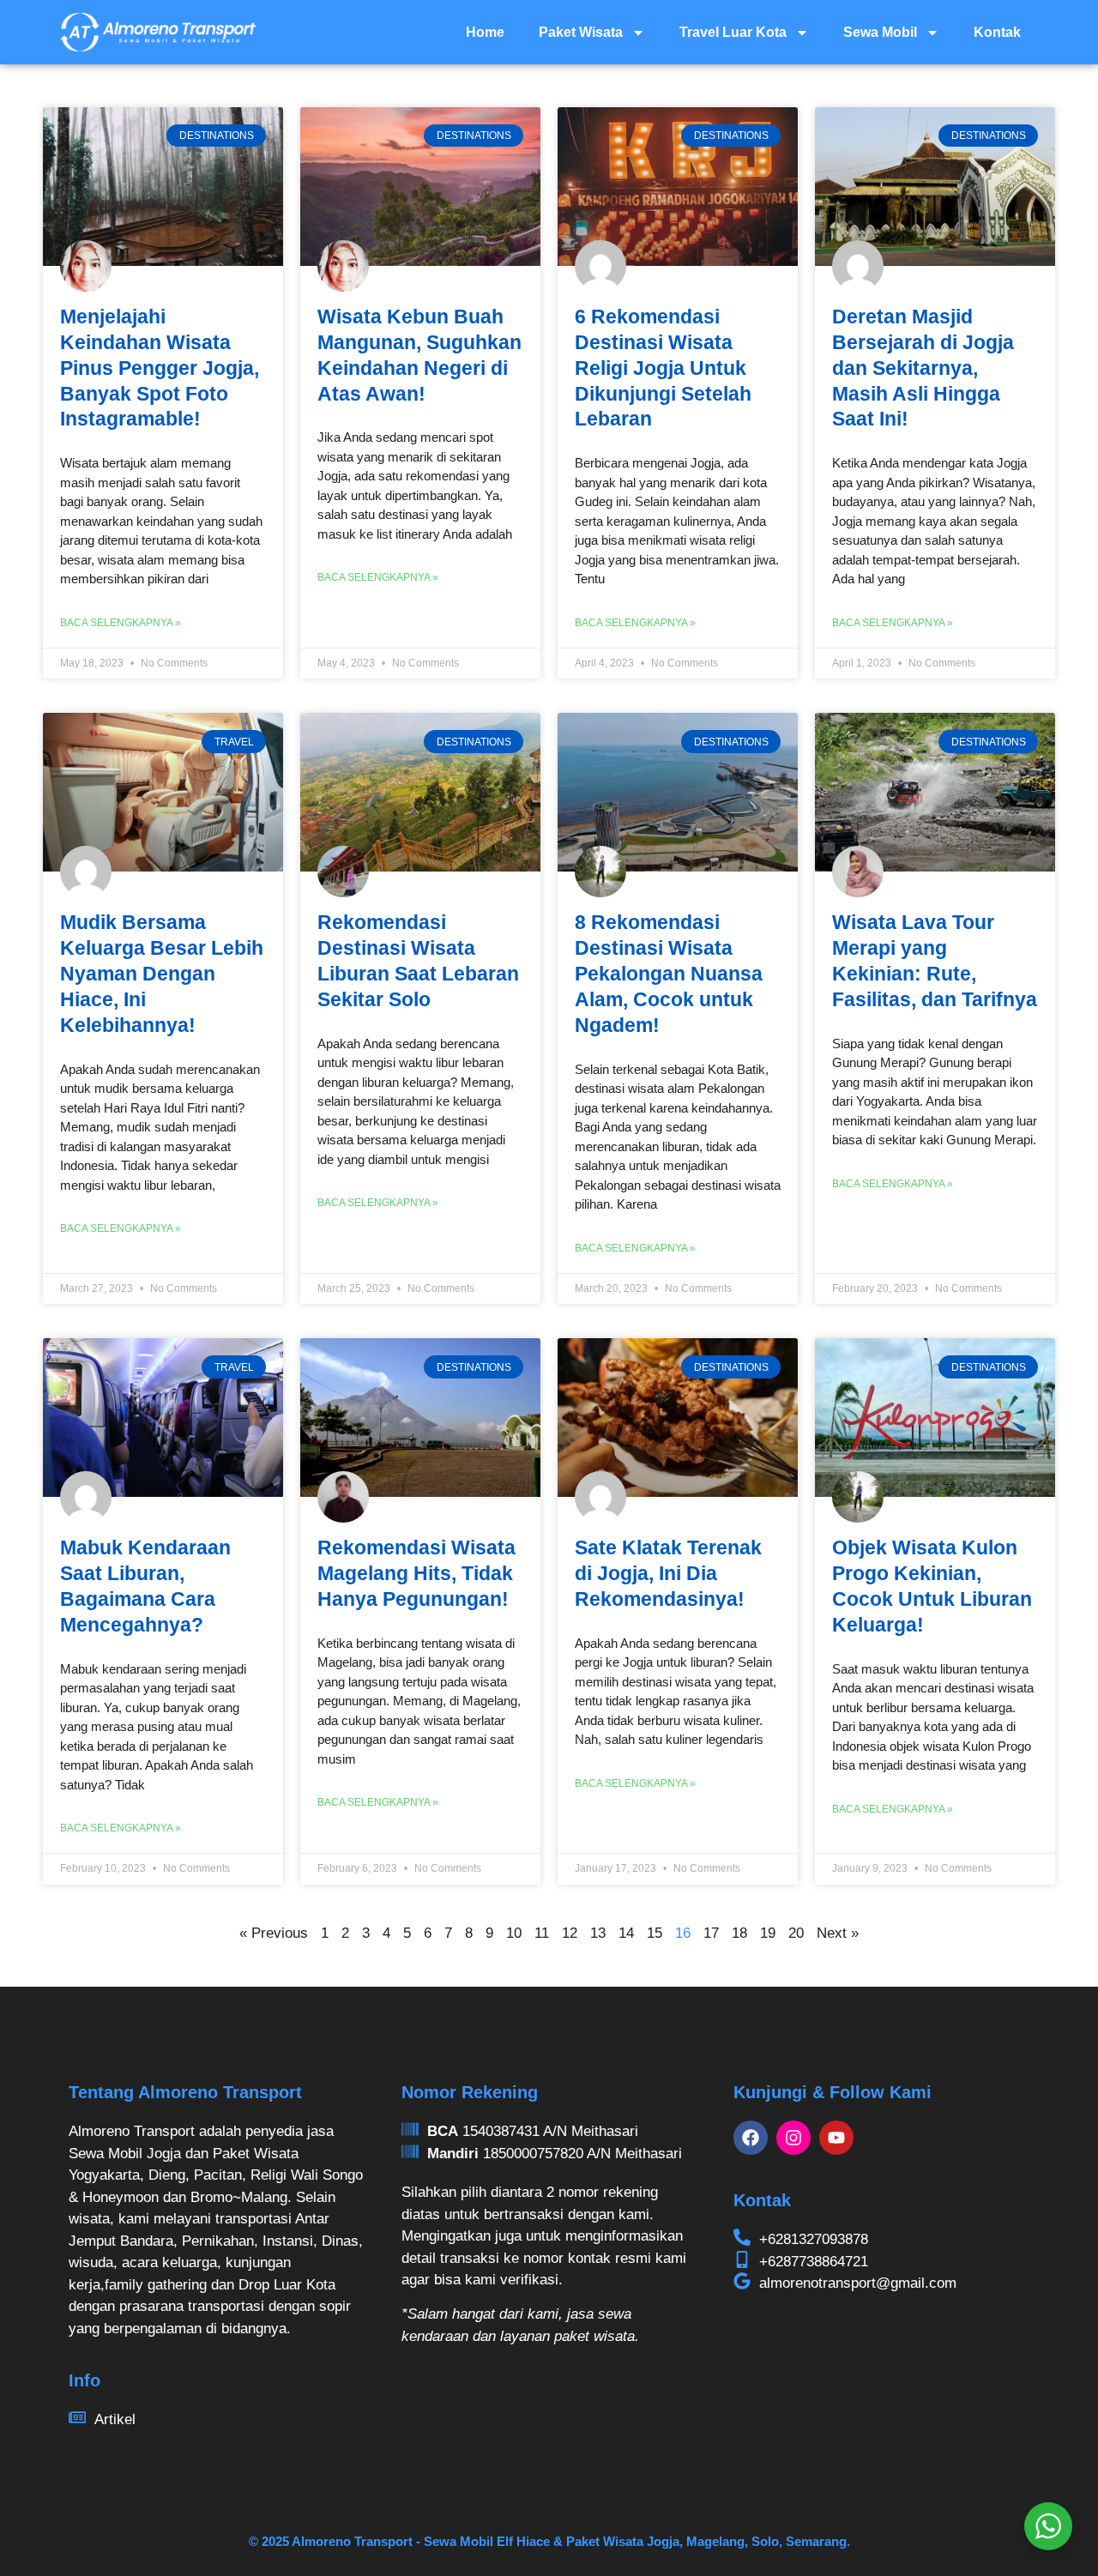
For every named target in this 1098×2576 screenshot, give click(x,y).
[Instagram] (793, 2138)
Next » (838, 1933)
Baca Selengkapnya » (121, 623)
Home (485, 32)
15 (655, 1933)
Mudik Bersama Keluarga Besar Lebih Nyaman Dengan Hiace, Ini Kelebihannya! (162, 974)
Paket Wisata (581, 32)
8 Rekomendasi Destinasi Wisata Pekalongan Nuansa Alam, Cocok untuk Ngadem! (669, 974)
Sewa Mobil (880, 32)
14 (626, 1933)
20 (796, 1933)
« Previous (274, 1933)
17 (711, 1933)
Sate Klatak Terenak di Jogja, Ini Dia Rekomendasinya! (668, 1573)
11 (542, 1933)
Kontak (997, 32)
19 (768, 1933)
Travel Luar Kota (733, 32)
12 (570, 1933)
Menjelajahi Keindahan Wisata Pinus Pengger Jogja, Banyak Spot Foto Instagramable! (160, 368)
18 (739, 1933)
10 (514, 1933)
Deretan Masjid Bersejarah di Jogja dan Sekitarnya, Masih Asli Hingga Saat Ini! (923, 368)
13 (598, 1933)
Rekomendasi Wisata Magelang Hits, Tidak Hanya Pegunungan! (416, 1573)
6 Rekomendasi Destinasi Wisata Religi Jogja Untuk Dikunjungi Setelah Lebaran (663, 368)
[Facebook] (751, 2138)
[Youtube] (836, 2138)
